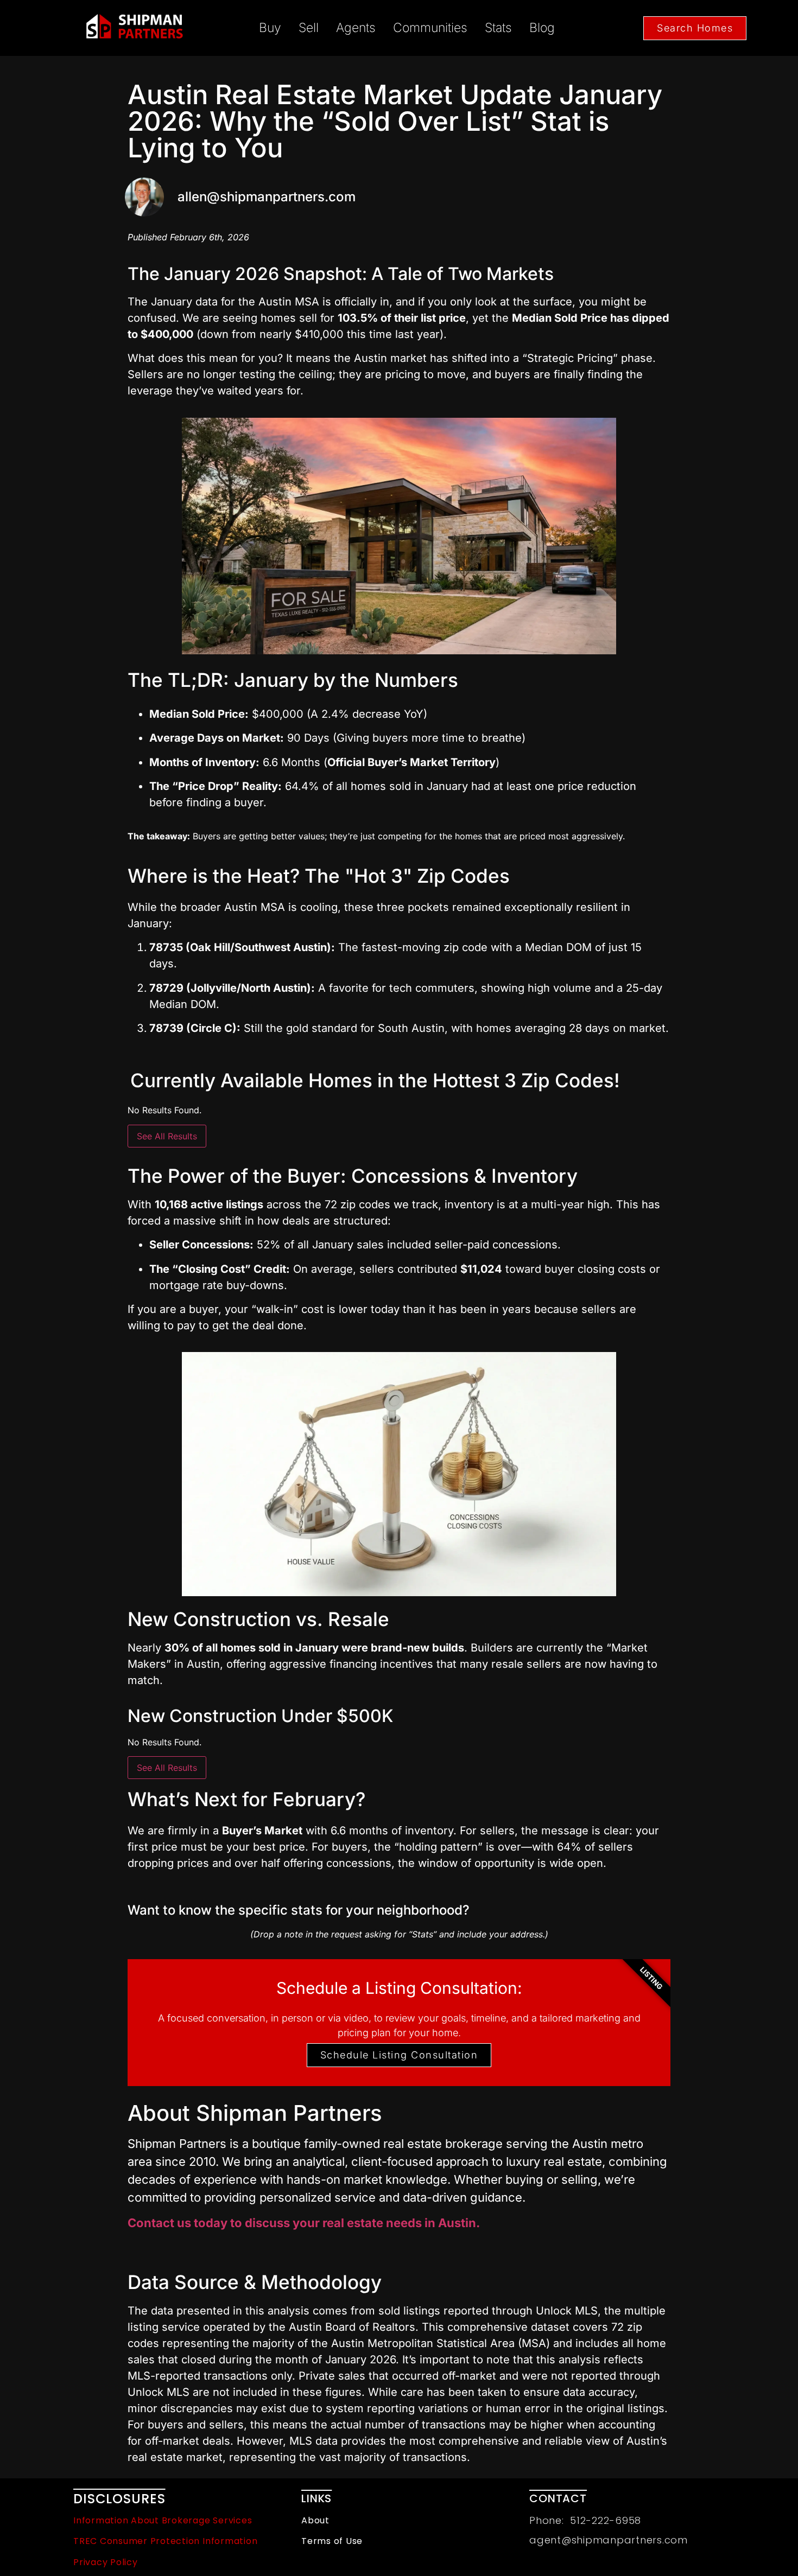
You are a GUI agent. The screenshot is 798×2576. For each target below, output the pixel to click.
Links (316, 2498)
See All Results (167, 1136)
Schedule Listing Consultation (399, 2055)
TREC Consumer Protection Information (165, 2541)
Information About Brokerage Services (163, 2520)
